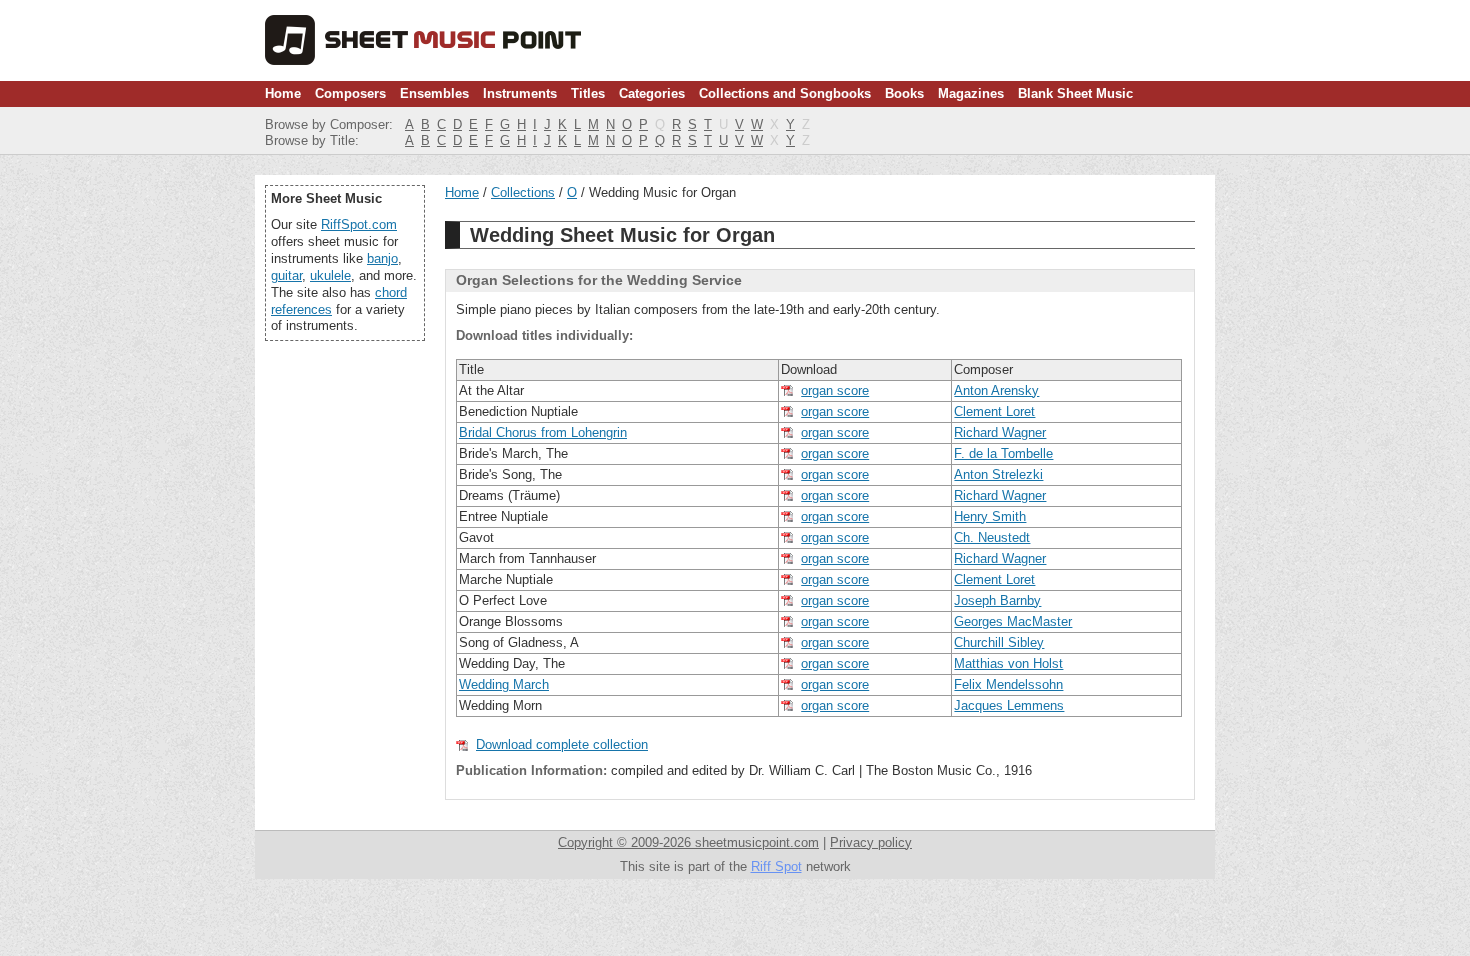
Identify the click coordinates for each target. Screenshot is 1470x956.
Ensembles (434, 93)
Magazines (971, 93)
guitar (286, 275)
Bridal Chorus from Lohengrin (543, 432)
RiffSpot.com (359, 224)
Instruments (520, 93)
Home (283, 93)
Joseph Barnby (997, 600)
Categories (652, 93)
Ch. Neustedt (992, 537)
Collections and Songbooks (785, 93)
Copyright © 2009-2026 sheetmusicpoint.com (688, 842)
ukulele (330, 275)
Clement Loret (994, 411)
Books (904, 93)
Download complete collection (562, 744)
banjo (382, 258)
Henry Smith (990, 516)
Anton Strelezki (998, 474)
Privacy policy (871, 842)
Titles (588, 93)
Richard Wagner (1000, 432)
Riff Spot (776, 866)
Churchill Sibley (999, 642)
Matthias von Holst (1008, 663)
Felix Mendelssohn (1008, 684)
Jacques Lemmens (1009, 705)
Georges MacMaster (1013, 621)
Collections (523, 192)
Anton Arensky (996, 390)
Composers (350, 93)
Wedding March (504, 684)
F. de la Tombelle (1003, 453)
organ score (835, 390)
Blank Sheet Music (1075, 93)
